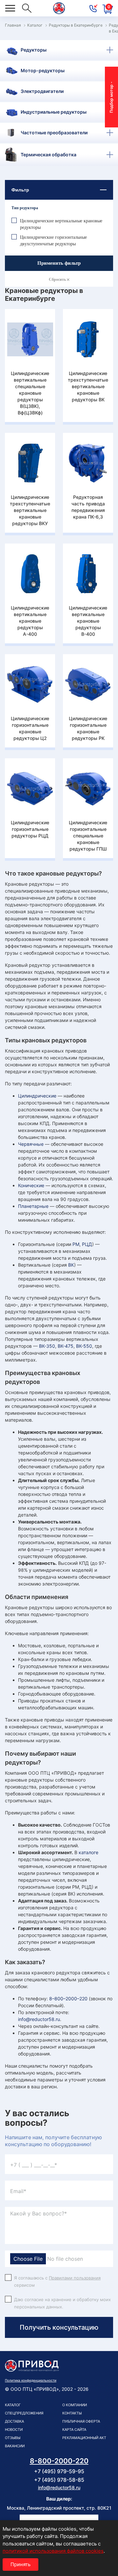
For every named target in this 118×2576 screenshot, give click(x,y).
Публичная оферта (81, 2421)
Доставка (14, 2421)
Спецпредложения (24, 2413)
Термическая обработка (49, 155)
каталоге (88, 1852)
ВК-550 (84, 1346)
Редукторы (34, 50)
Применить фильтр (59, 263)
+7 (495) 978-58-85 (59, 2480)
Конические (31, 1185)
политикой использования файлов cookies (53, 2551)
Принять (20, 2564)
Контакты (72, 2413)
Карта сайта (74, 2430)
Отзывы (13, 2438)
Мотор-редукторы (43, 70)
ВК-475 (66, 1346)
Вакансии (15, 2446)
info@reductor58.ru (39, 2019)
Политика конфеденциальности (31, 2380)
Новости (14, 2430)
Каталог (13, 2405)
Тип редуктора (25, 208)
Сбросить (58, 279)
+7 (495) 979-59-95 (59, 2471)
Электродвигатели (42, 91)
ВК (71, 1265)
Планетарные (33, 1206)
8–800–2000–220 (68, 1999)
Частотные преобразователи (54, 133)
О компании (75, 2405)
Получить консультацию (59, 2327)
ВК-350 (47, 1346)
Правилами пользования (75, 2278)
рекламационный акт (84, 2438)
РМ (76, 1244)
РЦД (87, 1244)
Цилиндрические (37, 1096)
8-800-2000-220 (59, 2461)
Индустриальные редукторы (54, 112)
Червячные (31, 1144)
